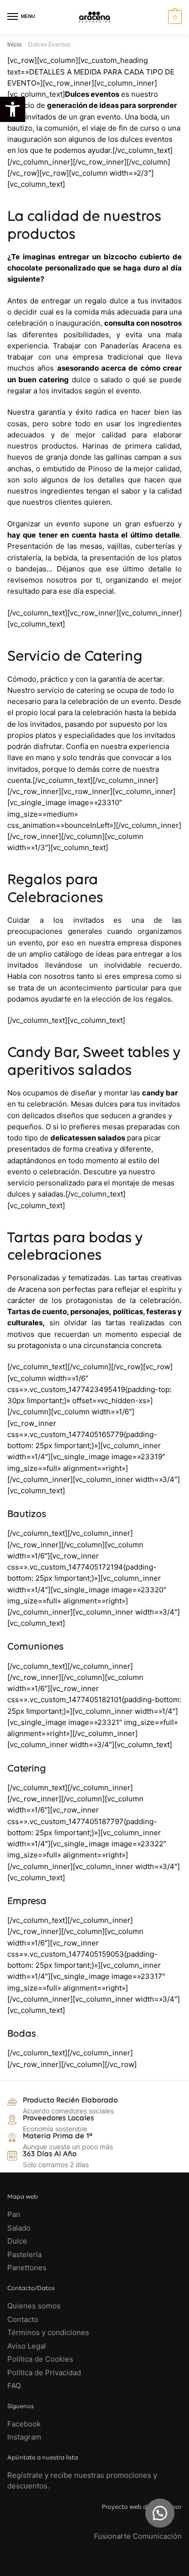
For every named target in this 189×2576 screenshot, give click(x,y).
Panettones (27, 2268)
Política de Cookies (40, 2359)
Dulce (17, 2241)
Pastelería (24, 2254)
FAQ (14, 2386)
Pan (14, 2214)
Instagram (24, 2437)
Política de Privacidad (44, 2373)
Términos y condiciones (49, 2332)
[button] (160, 2513)
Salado (19, 2228)
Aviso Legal (27, 2346)
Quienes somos (34, 2306)
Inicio (15, 44)
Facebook (24, 2424)
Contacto (23, 2319)
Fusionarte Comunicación (138, 2536)
